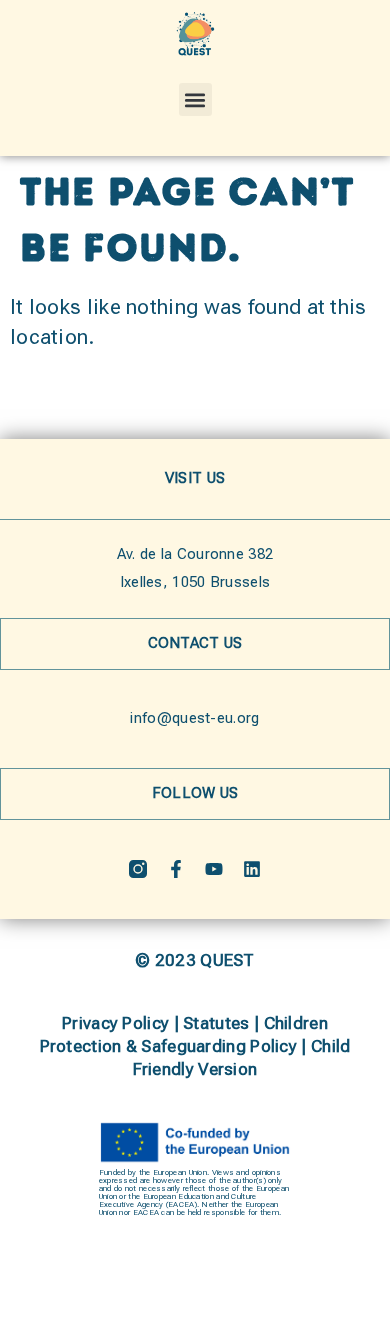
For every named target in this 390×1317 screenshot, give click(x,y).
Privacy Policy (115, 1023)
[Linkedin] (252, 869)
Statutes (216, 1023)
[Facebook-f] (176, 869)
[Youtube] (214, 869)
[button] (195, 99)
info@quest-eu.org (194, 718)
